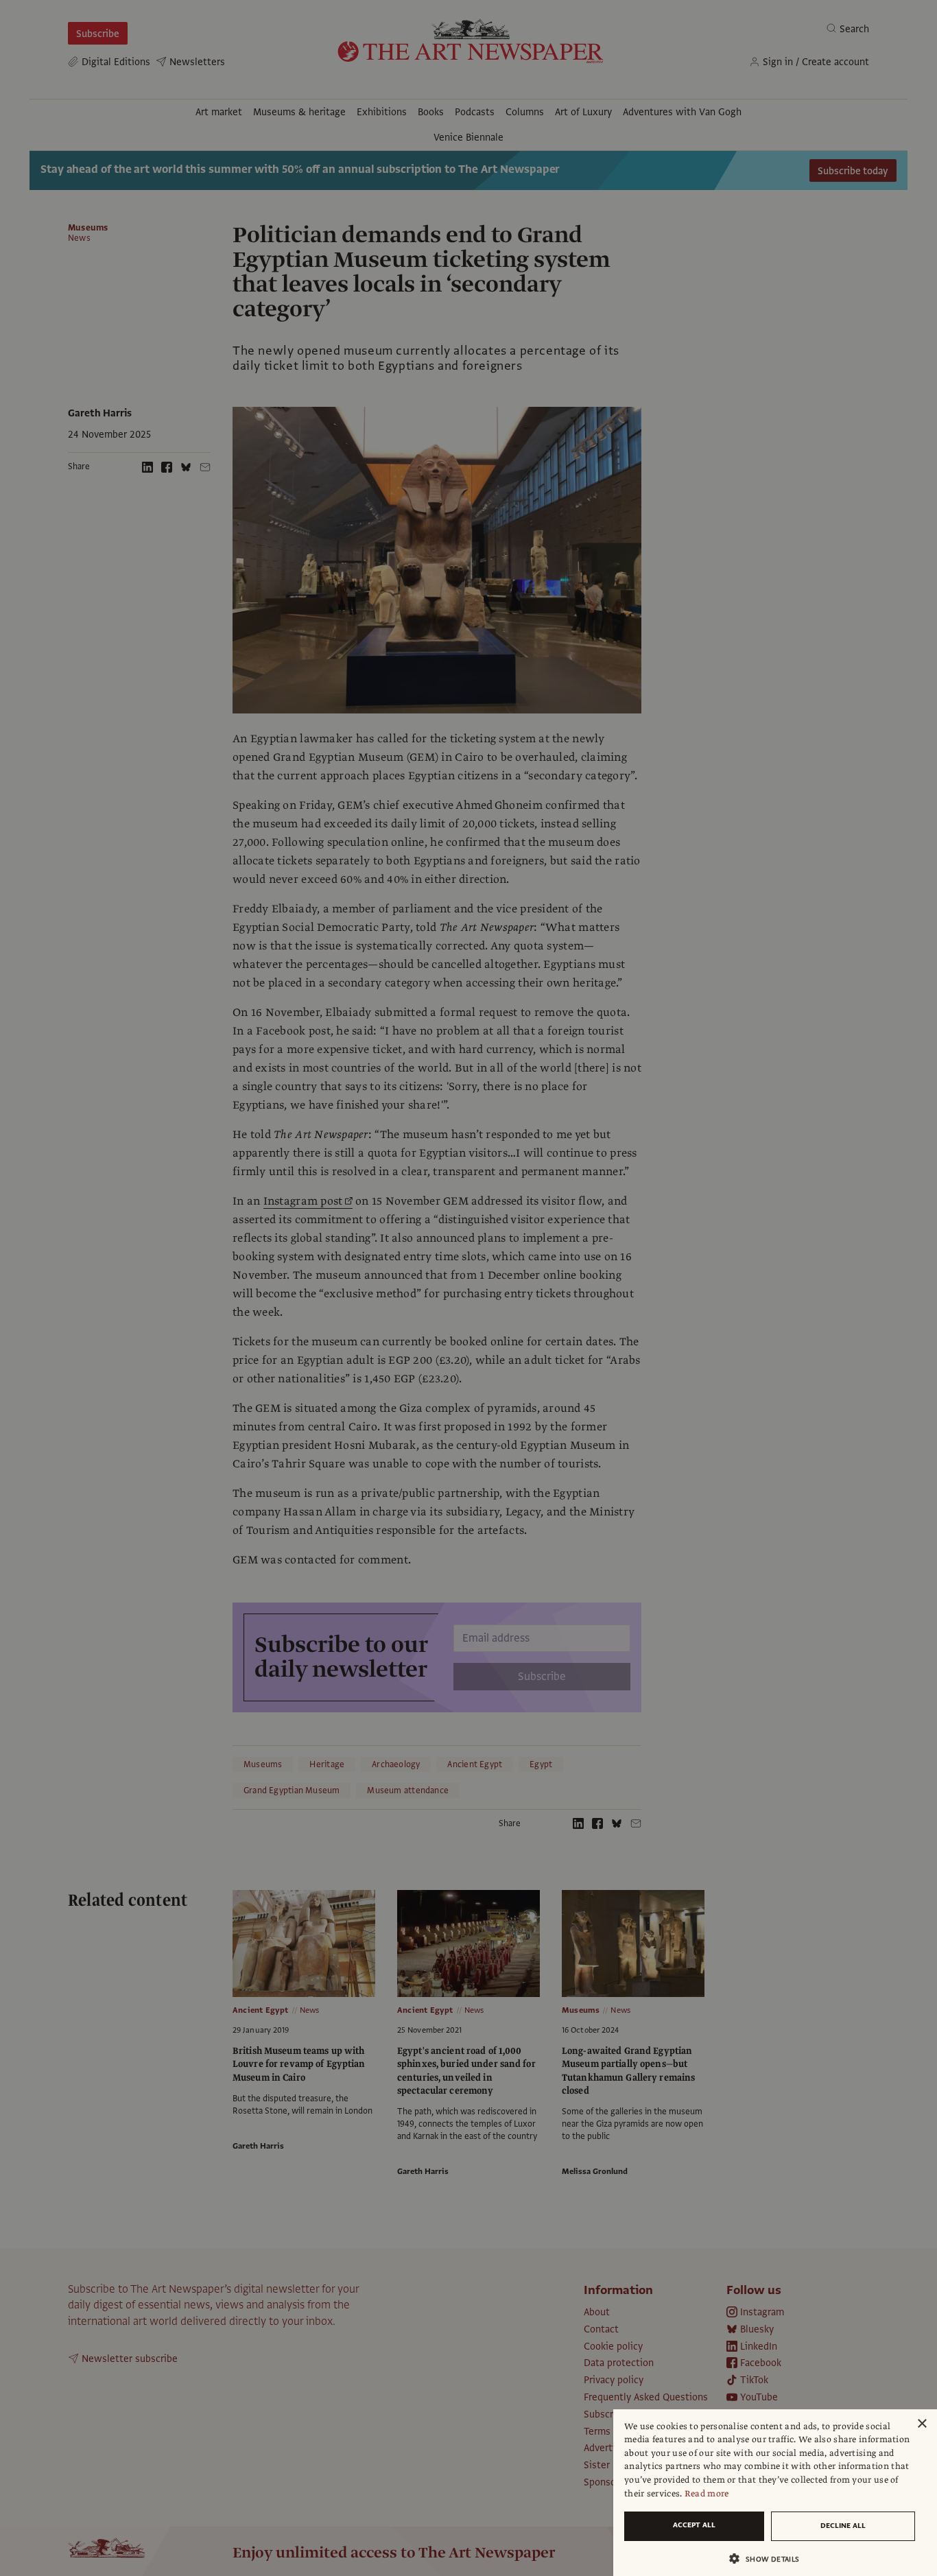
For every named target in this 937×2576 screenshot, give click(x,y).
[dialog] (775, 2493)
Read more (707, 2494)
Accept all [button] (694, 2525)
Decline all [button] (843, 2526)
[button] (770, 2559)
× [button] (922, 2424)
